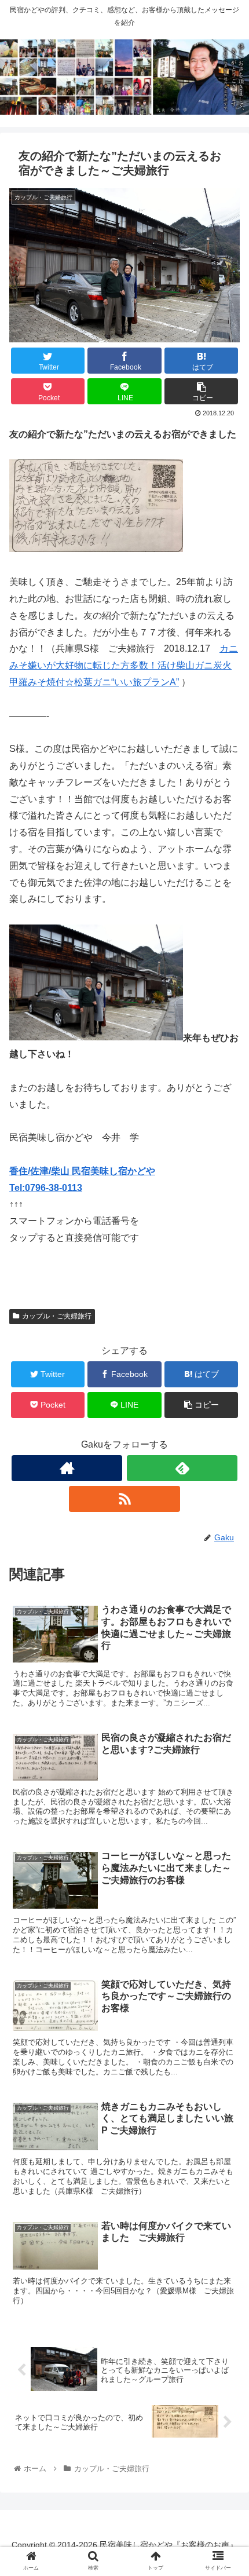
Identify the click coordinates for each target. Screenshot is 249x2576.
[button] (225, 1570)
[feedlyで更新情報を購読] (182, 1468)
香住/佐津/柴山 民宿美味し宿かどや (82, 1171)
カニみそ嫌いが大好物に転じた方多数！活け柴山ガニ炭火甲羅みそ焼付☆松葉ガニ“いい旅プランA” (124, 665)
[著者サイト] (67, 1468)
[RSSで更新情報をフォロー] (124, 1499)
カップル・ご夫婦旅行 (57, 1316)
